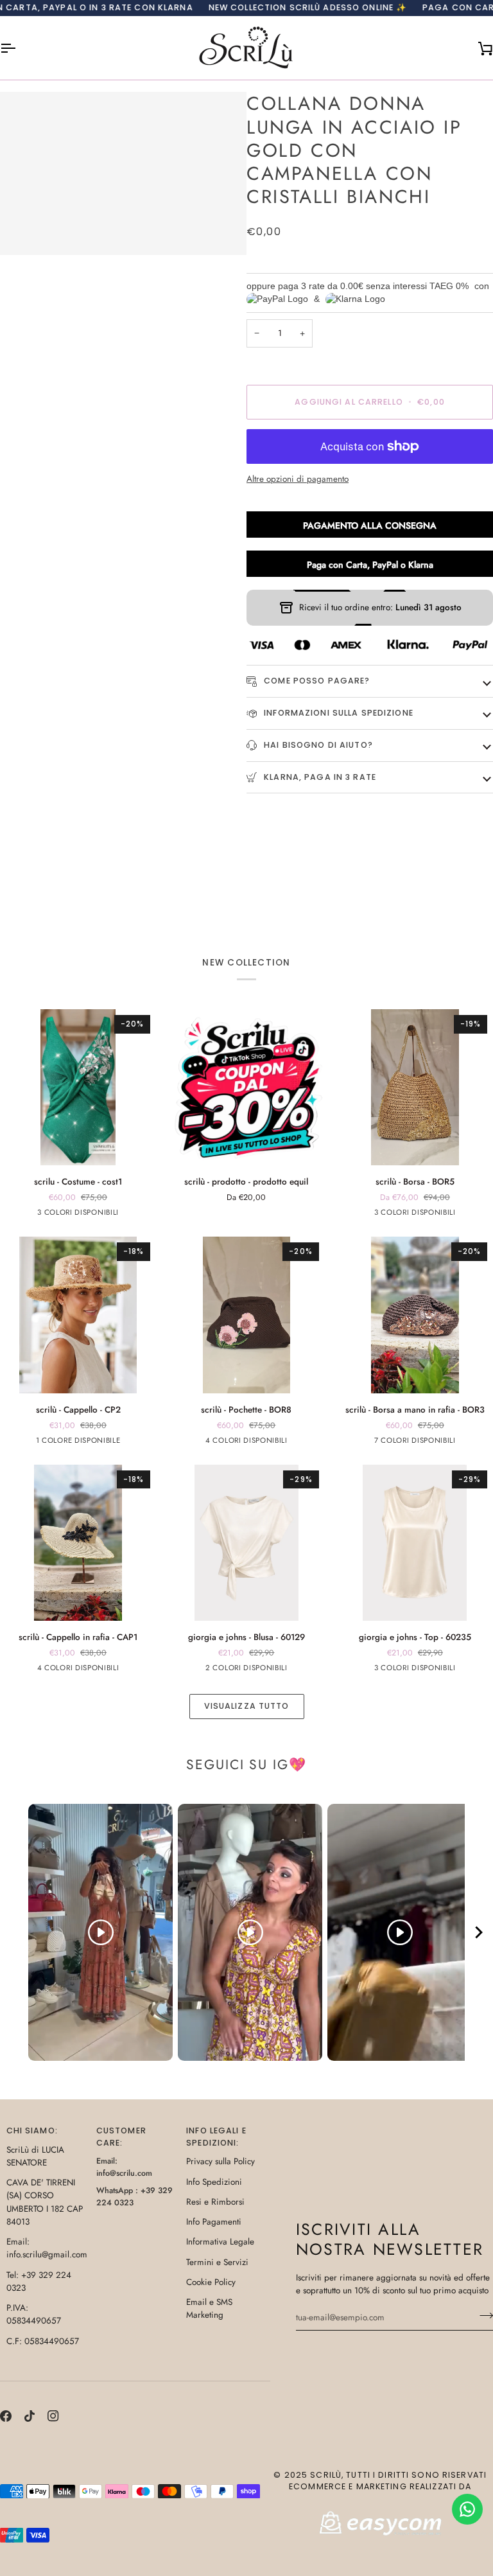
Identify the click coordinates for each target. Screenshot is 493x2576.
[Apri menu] (19, 48)
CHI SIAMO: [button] (32, 2130)
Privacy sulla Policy (221, 2161)
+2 (466, 1442)
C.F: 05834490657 (43, 2341)
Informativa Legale (220, 2242)
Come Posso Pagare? (316, 681)
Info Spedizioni (214, 2182)
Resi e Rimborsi (215, 2202)
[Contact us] (467, 2509)
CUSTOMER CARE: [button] (121, 2137)
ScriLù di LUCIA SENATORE (35, 2156)
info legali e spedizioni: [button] (216, 2137)
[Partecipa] (482, 2316)
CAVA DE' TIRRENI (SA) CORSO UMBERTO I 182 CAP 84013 (45, 2202)
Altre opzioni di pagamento (298, 479)
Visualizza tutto (247, 1706)
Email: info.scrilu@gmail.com (47, 2248)
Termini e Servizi (217, 2262)
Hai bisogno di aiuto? (317, 745)
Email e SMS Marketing (209, 2308)
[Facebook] (6, 2416)
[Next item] (479, 1933)
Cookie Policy (211, 2282)
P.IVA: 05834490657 (34, 2314)
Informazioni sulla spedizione (337, 713)
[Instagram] (53, 2416)
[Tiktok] (30, 2416)
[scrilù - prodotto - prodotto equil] (246, 1087)
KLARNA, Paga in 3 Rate (319, 777)
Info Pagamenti (214, 2222)
